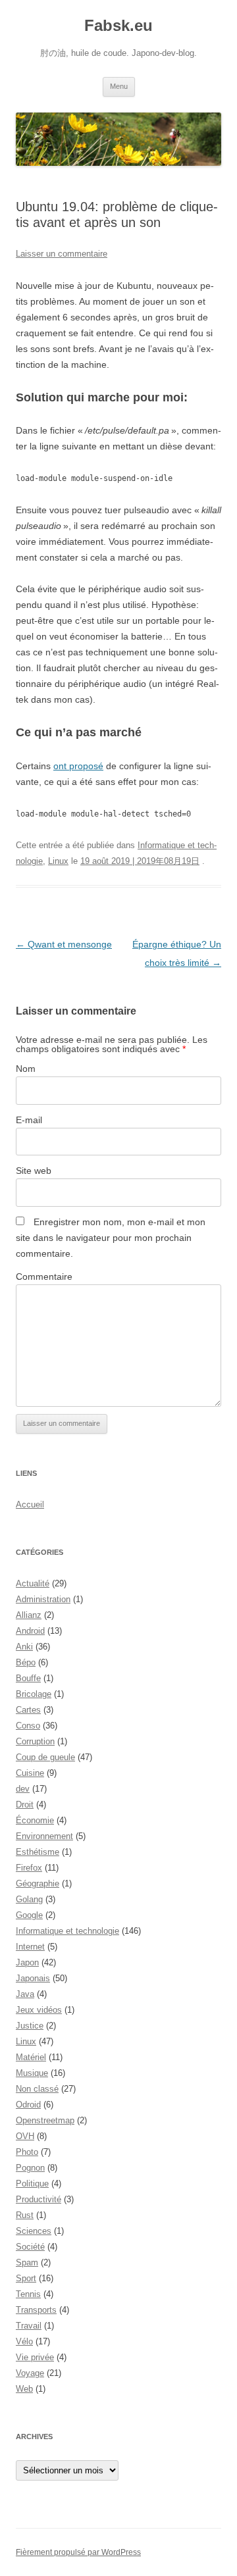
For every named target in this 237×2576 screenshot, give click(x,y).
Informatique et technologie (67, 1931)
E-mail (29, 1120)
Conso (28, 1726)
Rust (25, 2215)
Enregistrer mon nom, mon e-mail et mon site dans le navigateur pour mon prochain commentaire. (111, 1238)
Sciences (34, 2231)
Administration (43, 1599)
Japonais (33, 1978)
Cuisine (30, 1773)
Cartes (28, 1710)
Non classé (37, 2089)
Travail (29, 2326)
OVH (25, 2136)
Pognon (30, 2168)
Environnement (44, 1836)
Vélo (24, 2341)
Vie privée (35, 2357)
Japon (27, 1962)
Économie (35, 1820)
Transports (36, 2310)
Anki (24, 1647)
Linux (58, 861)
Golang (29, 1899)
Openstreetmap (45, 2120)
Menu (119, 86)
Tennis (28, 2294)
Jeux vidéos (39, 2010)
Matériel (31, 2057)
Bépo (26, 1662)
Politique (32, 2184)
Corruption (35, 1741)
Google (29, 1915)
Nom (26, 1069)
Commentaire (44, 1276)
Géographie (38, 1883)
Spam (27, 2262)
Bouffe (28, 1678)
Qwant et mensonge (64, 944)
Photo (27, 2152)
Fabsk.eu (118, 25)
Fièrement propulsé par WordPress (78, 2552)
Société (30, 2247)
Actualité (33, 1583)
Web (24, 2389)
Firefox (29, 1868)
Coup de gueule (45, 1757)
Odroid (28, 2105)
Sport (26, 2278)
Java (25, 1994)
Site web (34, 1171)
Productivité (39, 2199)
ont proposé (78, 766)
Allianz (29, 1615)
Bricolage (34, 1694)
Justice (30, 2026)
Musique (32, 2073)
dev (23, 1789)
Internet (30, 1947)
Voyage (30, 2373)
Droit (25, 1805)
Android (30, 1631)
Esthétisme (38, 1852)
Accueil (30, 1504)
